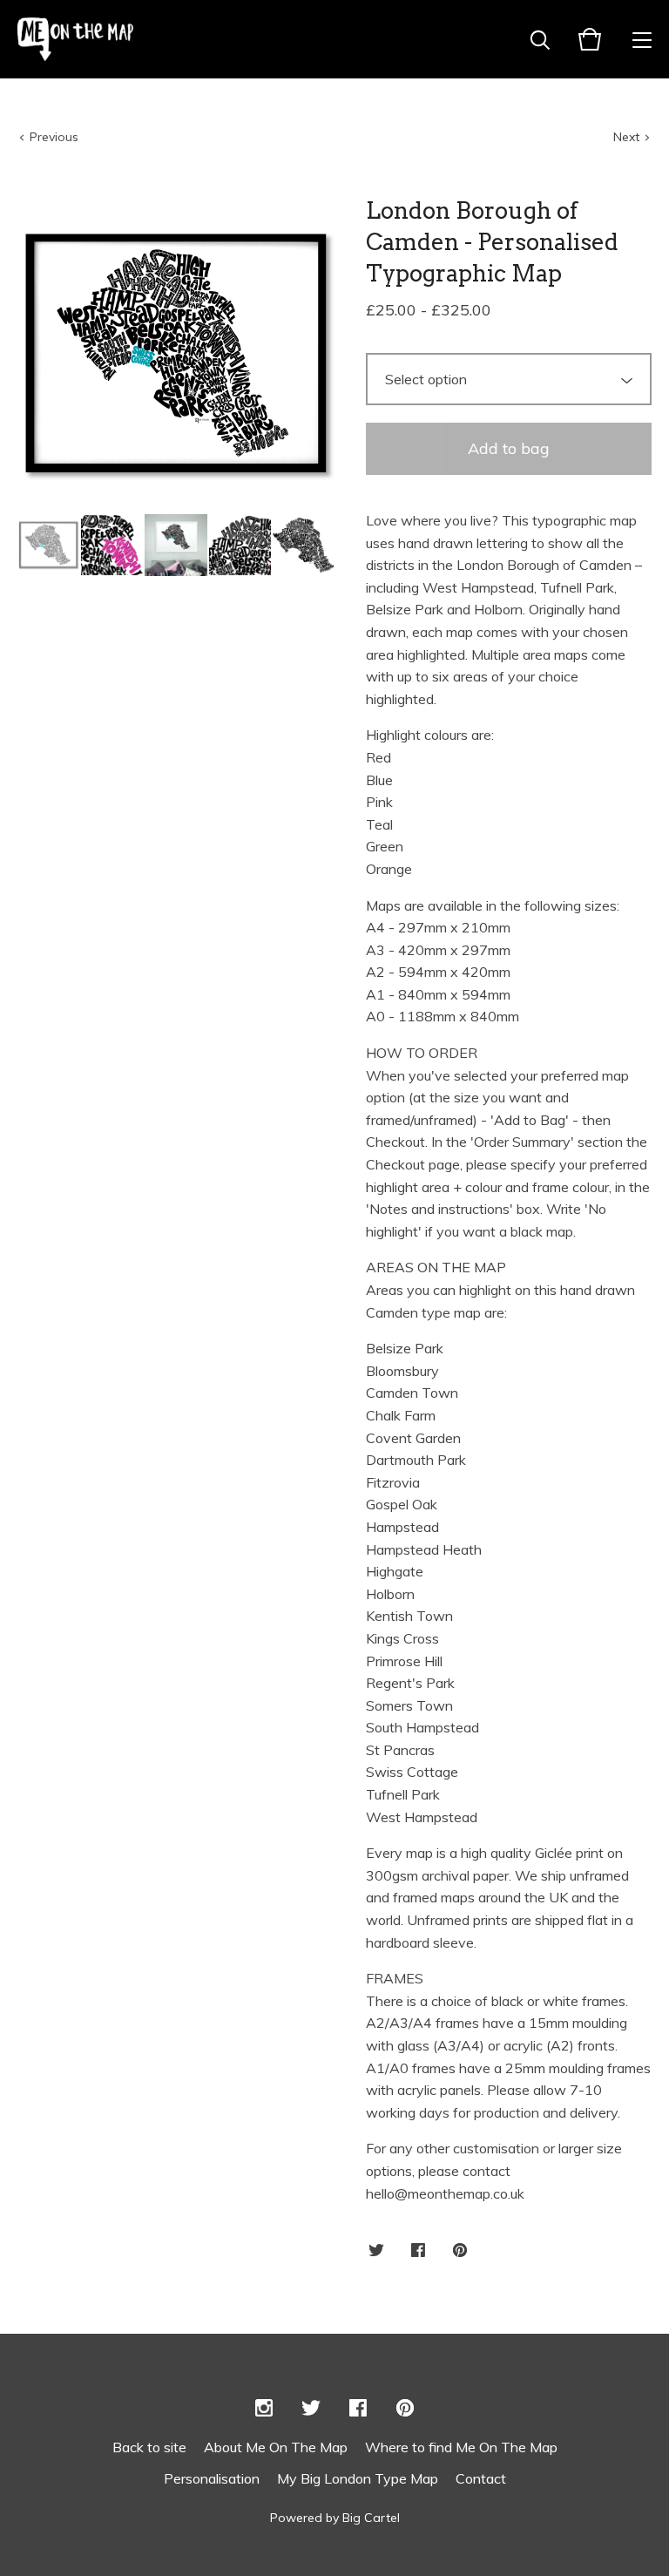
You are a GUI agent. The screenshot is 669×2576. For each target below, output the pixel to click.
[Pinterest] (405, 2409)
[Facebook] (358, 2409)
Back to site (149, 2447)
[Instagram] (264, 2409)
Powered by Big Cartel (335, 2518)
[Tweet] (376, 2251)
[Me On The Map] (75, 39)
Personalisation (212, 2478)
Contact (481, 2478)
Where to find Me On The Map (461, 2447)
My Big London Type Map (358, 2478)
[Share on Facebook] (418, 2251)
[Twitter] (311, 2409)
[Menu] (642, 39)
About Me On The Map (276, 2447)
